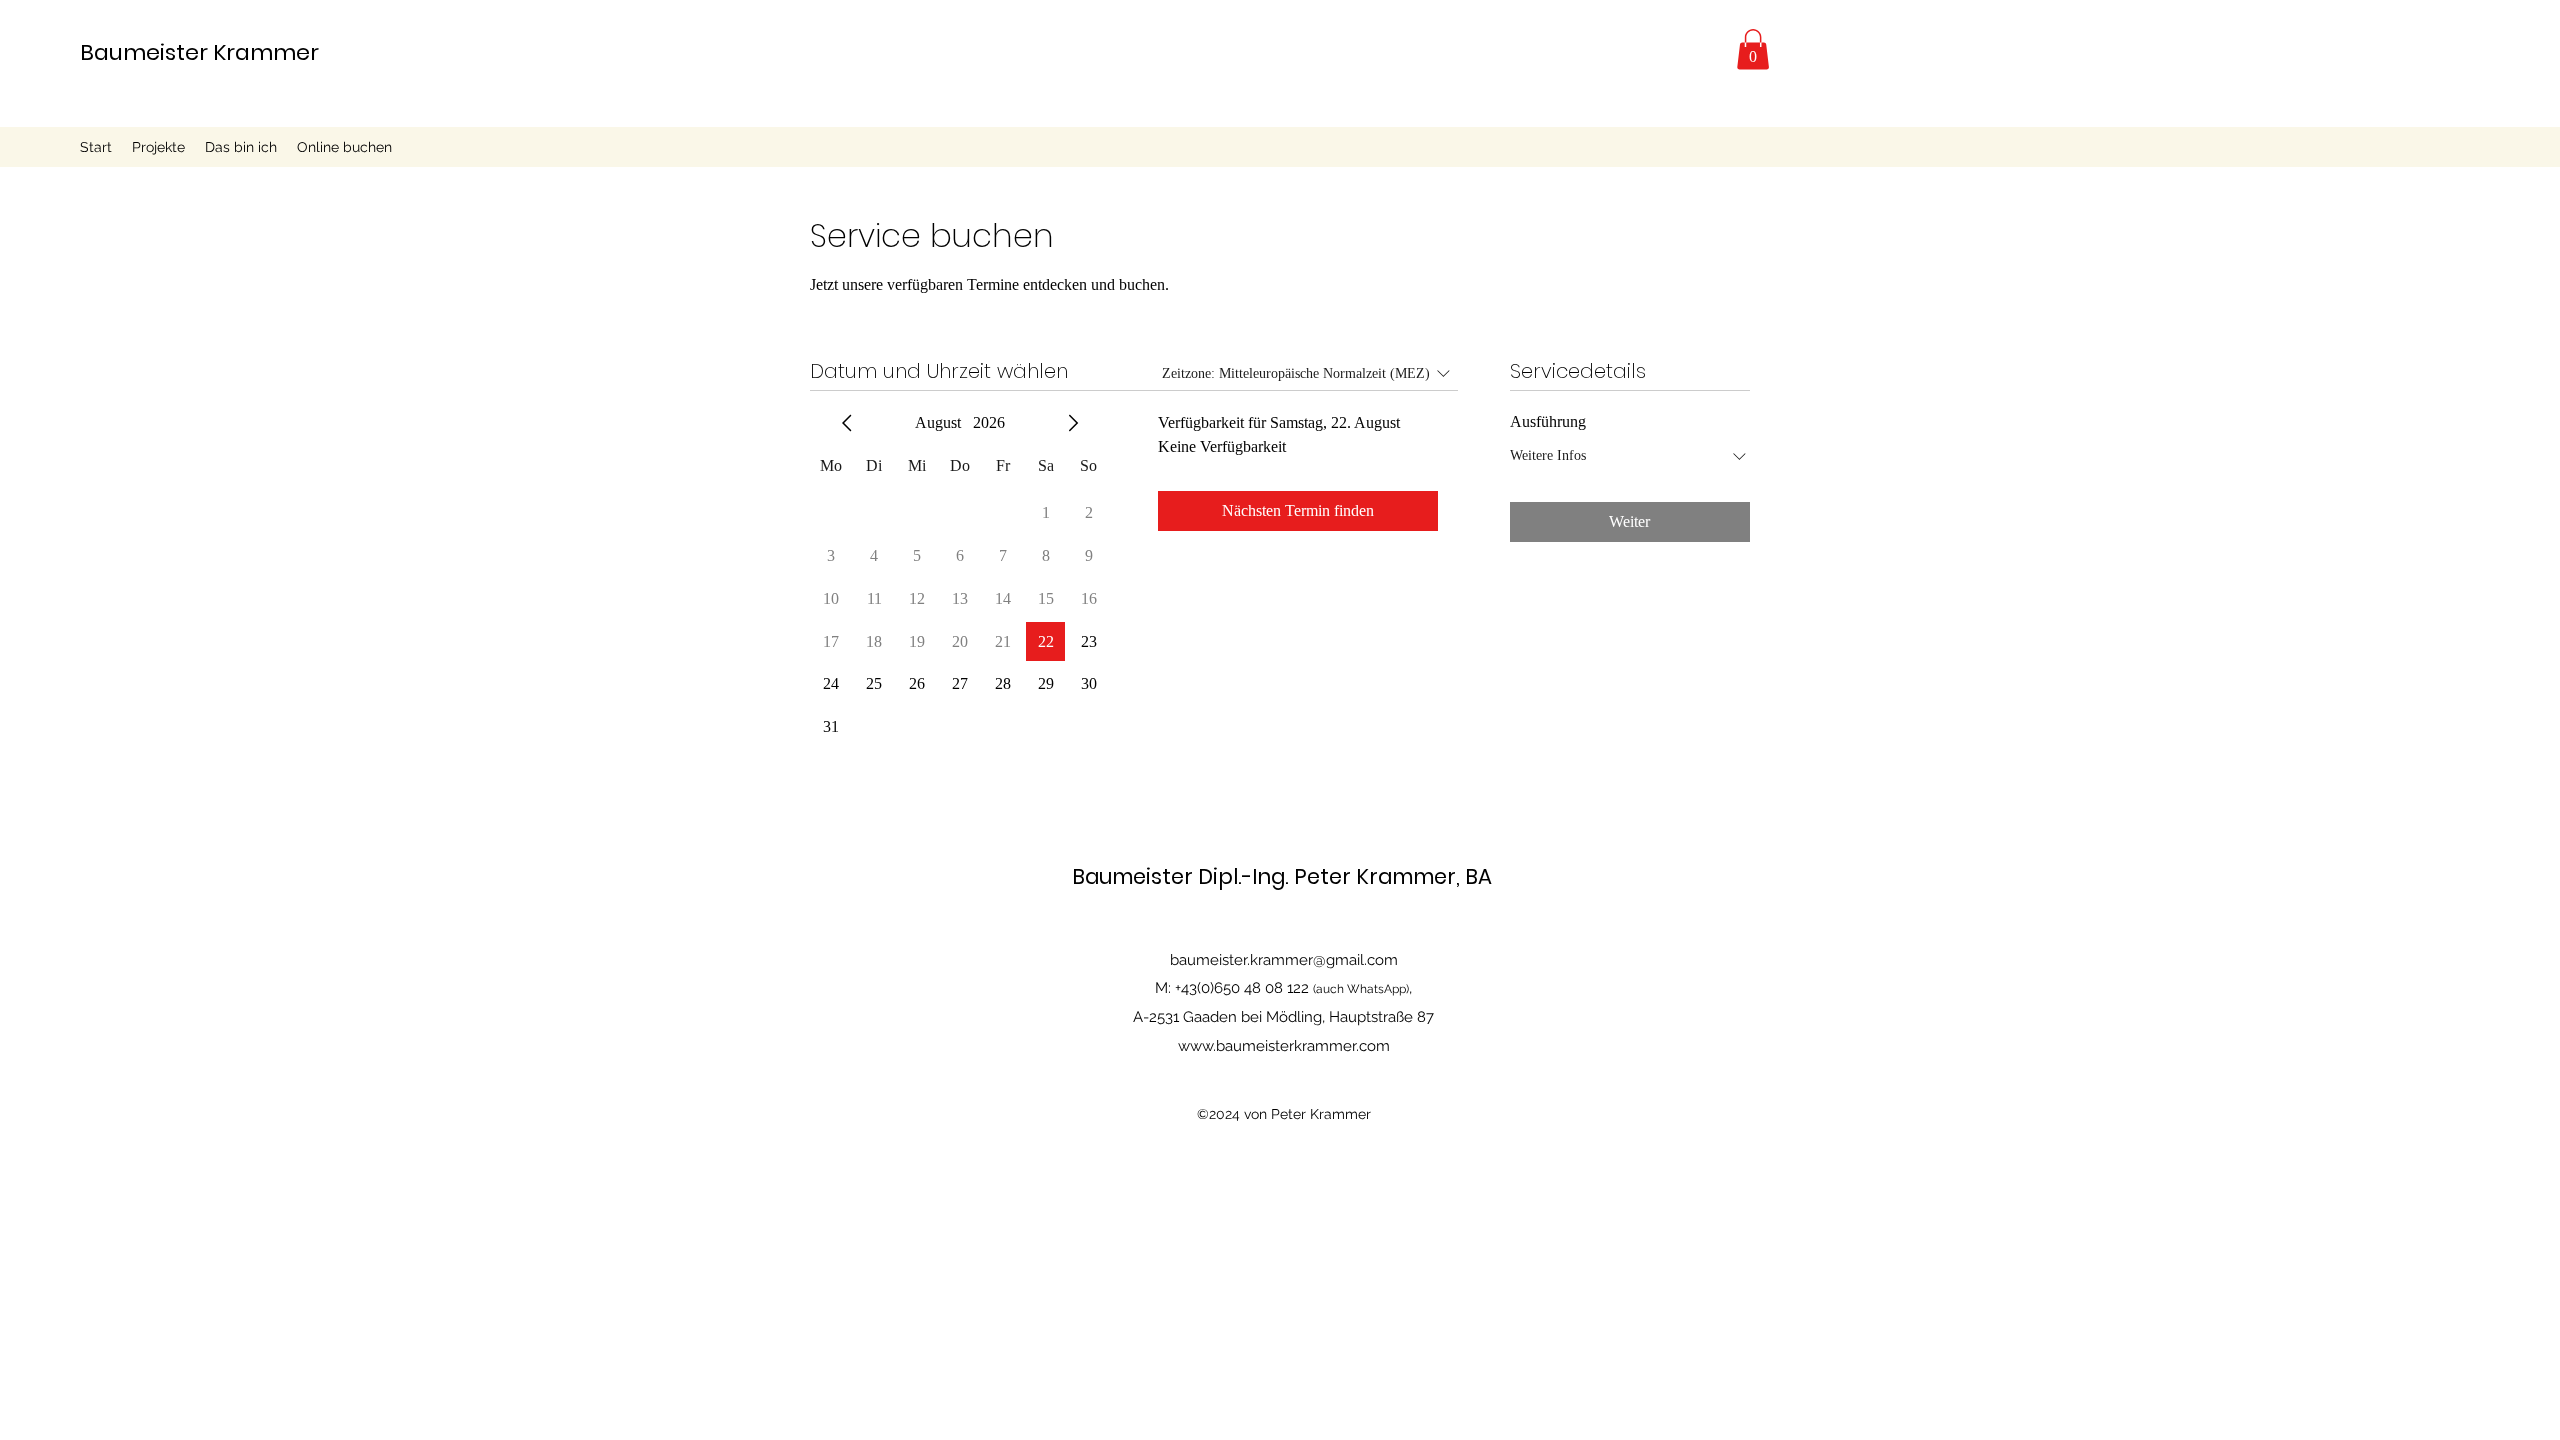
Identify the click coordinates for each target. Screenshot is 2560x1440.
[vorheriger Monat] (847, 423)
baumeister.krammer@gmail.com (1284, 960)
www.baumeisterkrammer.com (1284, 1046)
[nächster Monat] (1073, 423)
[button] (1753, 49)
